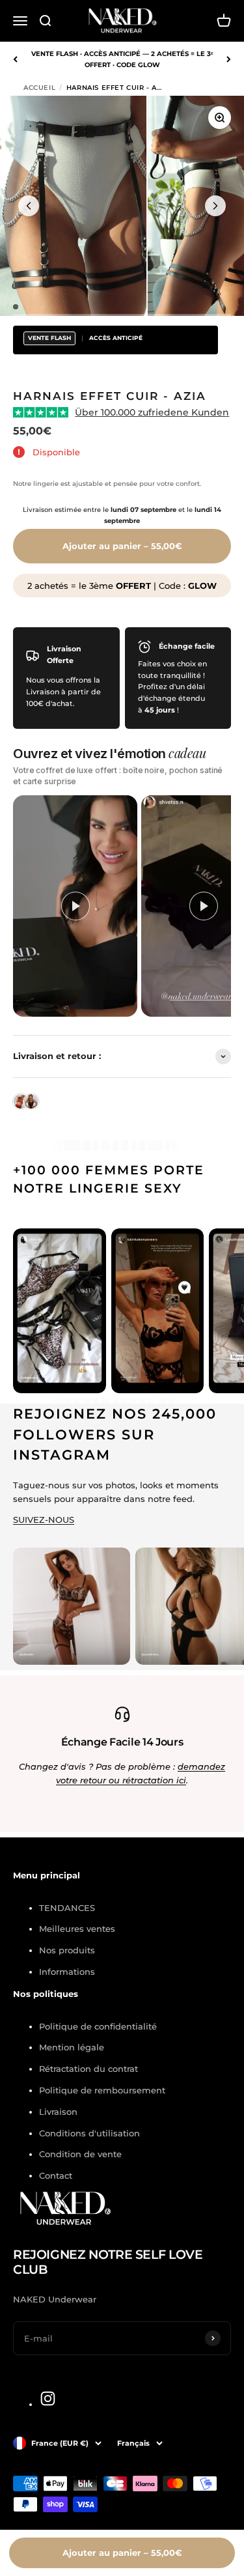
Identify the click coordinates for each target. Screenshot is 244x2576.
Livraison (58, 2112)
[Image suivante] (215, 206)
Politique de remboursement (102, 2090)
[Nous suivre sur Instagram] (48, 2399)
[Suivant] (229, 59)
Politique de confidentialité (98, 2026)
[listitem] (75, 906)
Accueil (39, 88)
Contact (56, 2175)
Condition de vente (80, 2154)
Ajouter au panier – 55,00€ (122, 2553)
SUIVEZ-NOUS (44, 1520)
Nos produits (67, 1950)
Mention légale (72, 2047)
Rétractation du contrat (88, 2069)
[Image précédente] (29, 206)
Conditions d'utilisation (89, 2133)
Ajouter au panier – (122, 546)
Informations (67, 1972)
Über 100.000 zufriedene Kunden (152, 412)
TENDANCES (67, 1908)
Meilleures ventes (77, 1929)
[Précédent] (15, 59)
